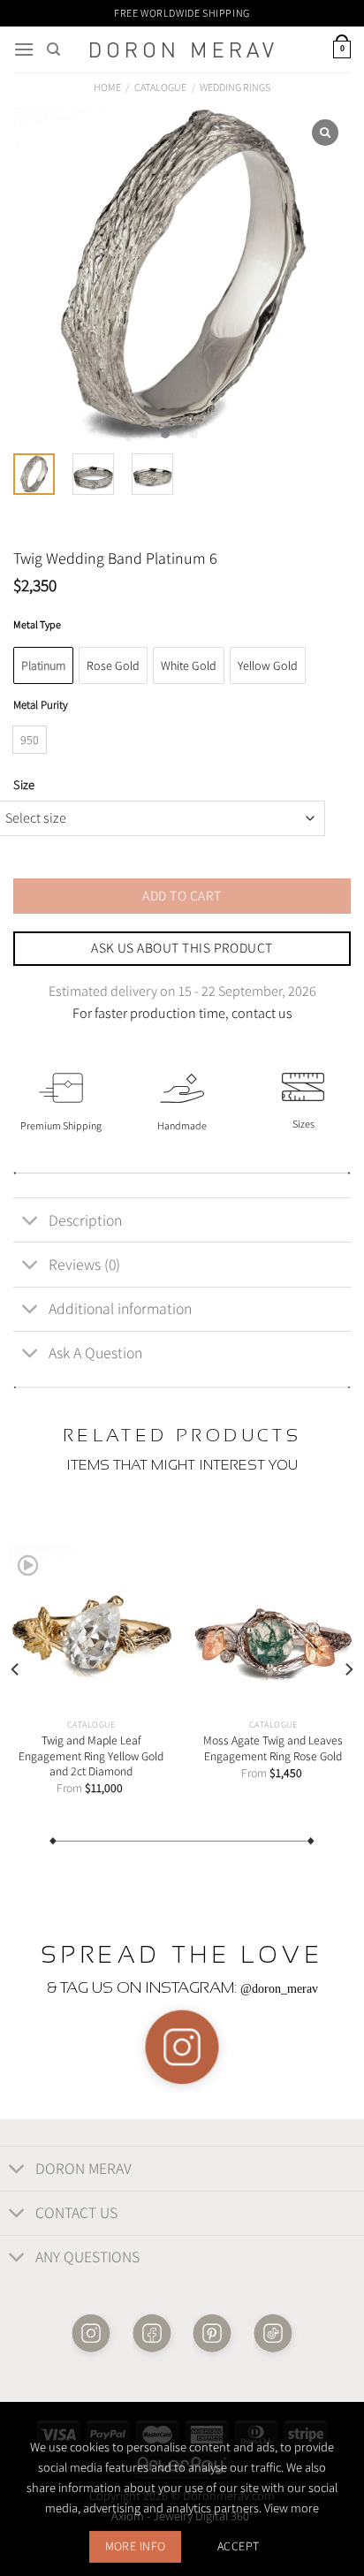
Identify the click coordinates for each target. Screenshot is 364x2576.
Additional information (120, 1308)
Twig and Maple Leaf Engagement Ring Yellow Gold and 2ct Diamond (91, 1756)
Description (85, 1220)
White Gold (189, 665)
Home (107, 87)
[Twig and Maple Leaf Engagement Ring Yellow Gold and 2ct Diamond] (91, 1628)
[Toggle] (30, 1222)
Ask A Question (95, 1353)
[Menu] (24, 49)
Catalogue (160, 87)
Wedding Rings (235, 87)
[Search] (53, 49)
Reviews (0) (84, 1264)
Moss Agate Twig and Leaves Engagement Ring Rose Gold (273, 1748)
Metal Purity (41, 705)
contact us (262, 1013)
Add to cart (182, 895)
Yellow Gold (268, 665)
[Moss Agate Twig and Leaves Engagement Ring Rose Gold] (273, 1628)
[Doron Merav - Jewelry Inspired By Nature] (182, 50)
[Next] (348, 1669)
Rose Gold (113, 665)
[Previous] (16, 1669)
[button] (165, 434)
